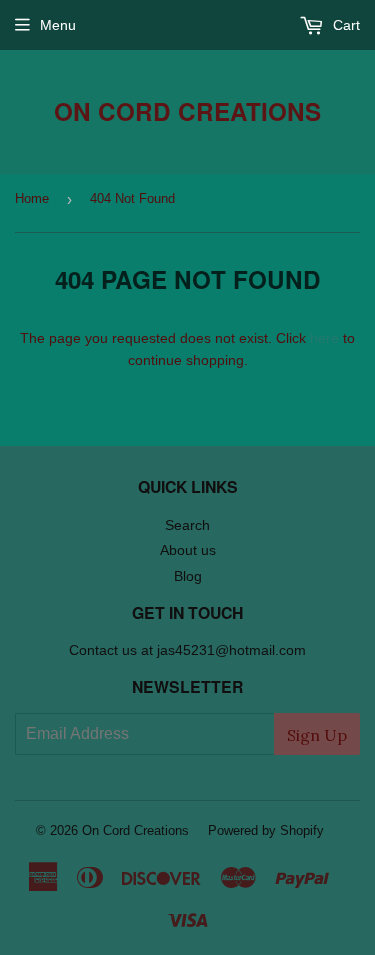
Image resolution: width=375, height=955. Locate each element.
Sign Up (317, 735)
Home (32, 198)
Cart (344, 25)
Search (187, 525)
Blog (188, 576)
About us (188, 550)
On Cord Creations (187, 111)
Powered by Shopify (266, 830)
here (324, 338)
